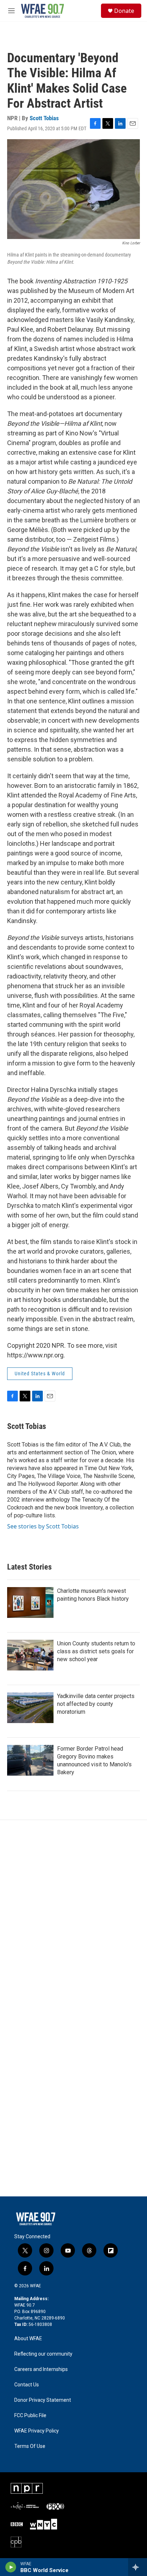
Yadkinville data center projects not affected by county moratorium (96, 1704)
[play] (11, 2567)
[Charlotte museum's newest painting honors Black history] (30, 1602)
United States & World (40, 1374)
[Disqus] (73, 1917)
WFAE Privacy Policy (37, 2431)
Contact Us (27, 2385)
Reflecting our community (43, 2354)
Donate (124, 11)
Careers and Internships (41, 2369)
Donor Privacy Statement (43, 2400)
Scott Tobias (44, 118)
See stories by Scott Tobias (43, 1526)
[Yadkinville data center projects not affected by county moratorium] (30, 1708)
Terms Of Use (30, 2446)
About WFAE (28, 2339)
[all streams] (138, 2567)
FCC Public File (30, 2416)
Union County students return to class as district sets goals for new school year (96, 1651)
